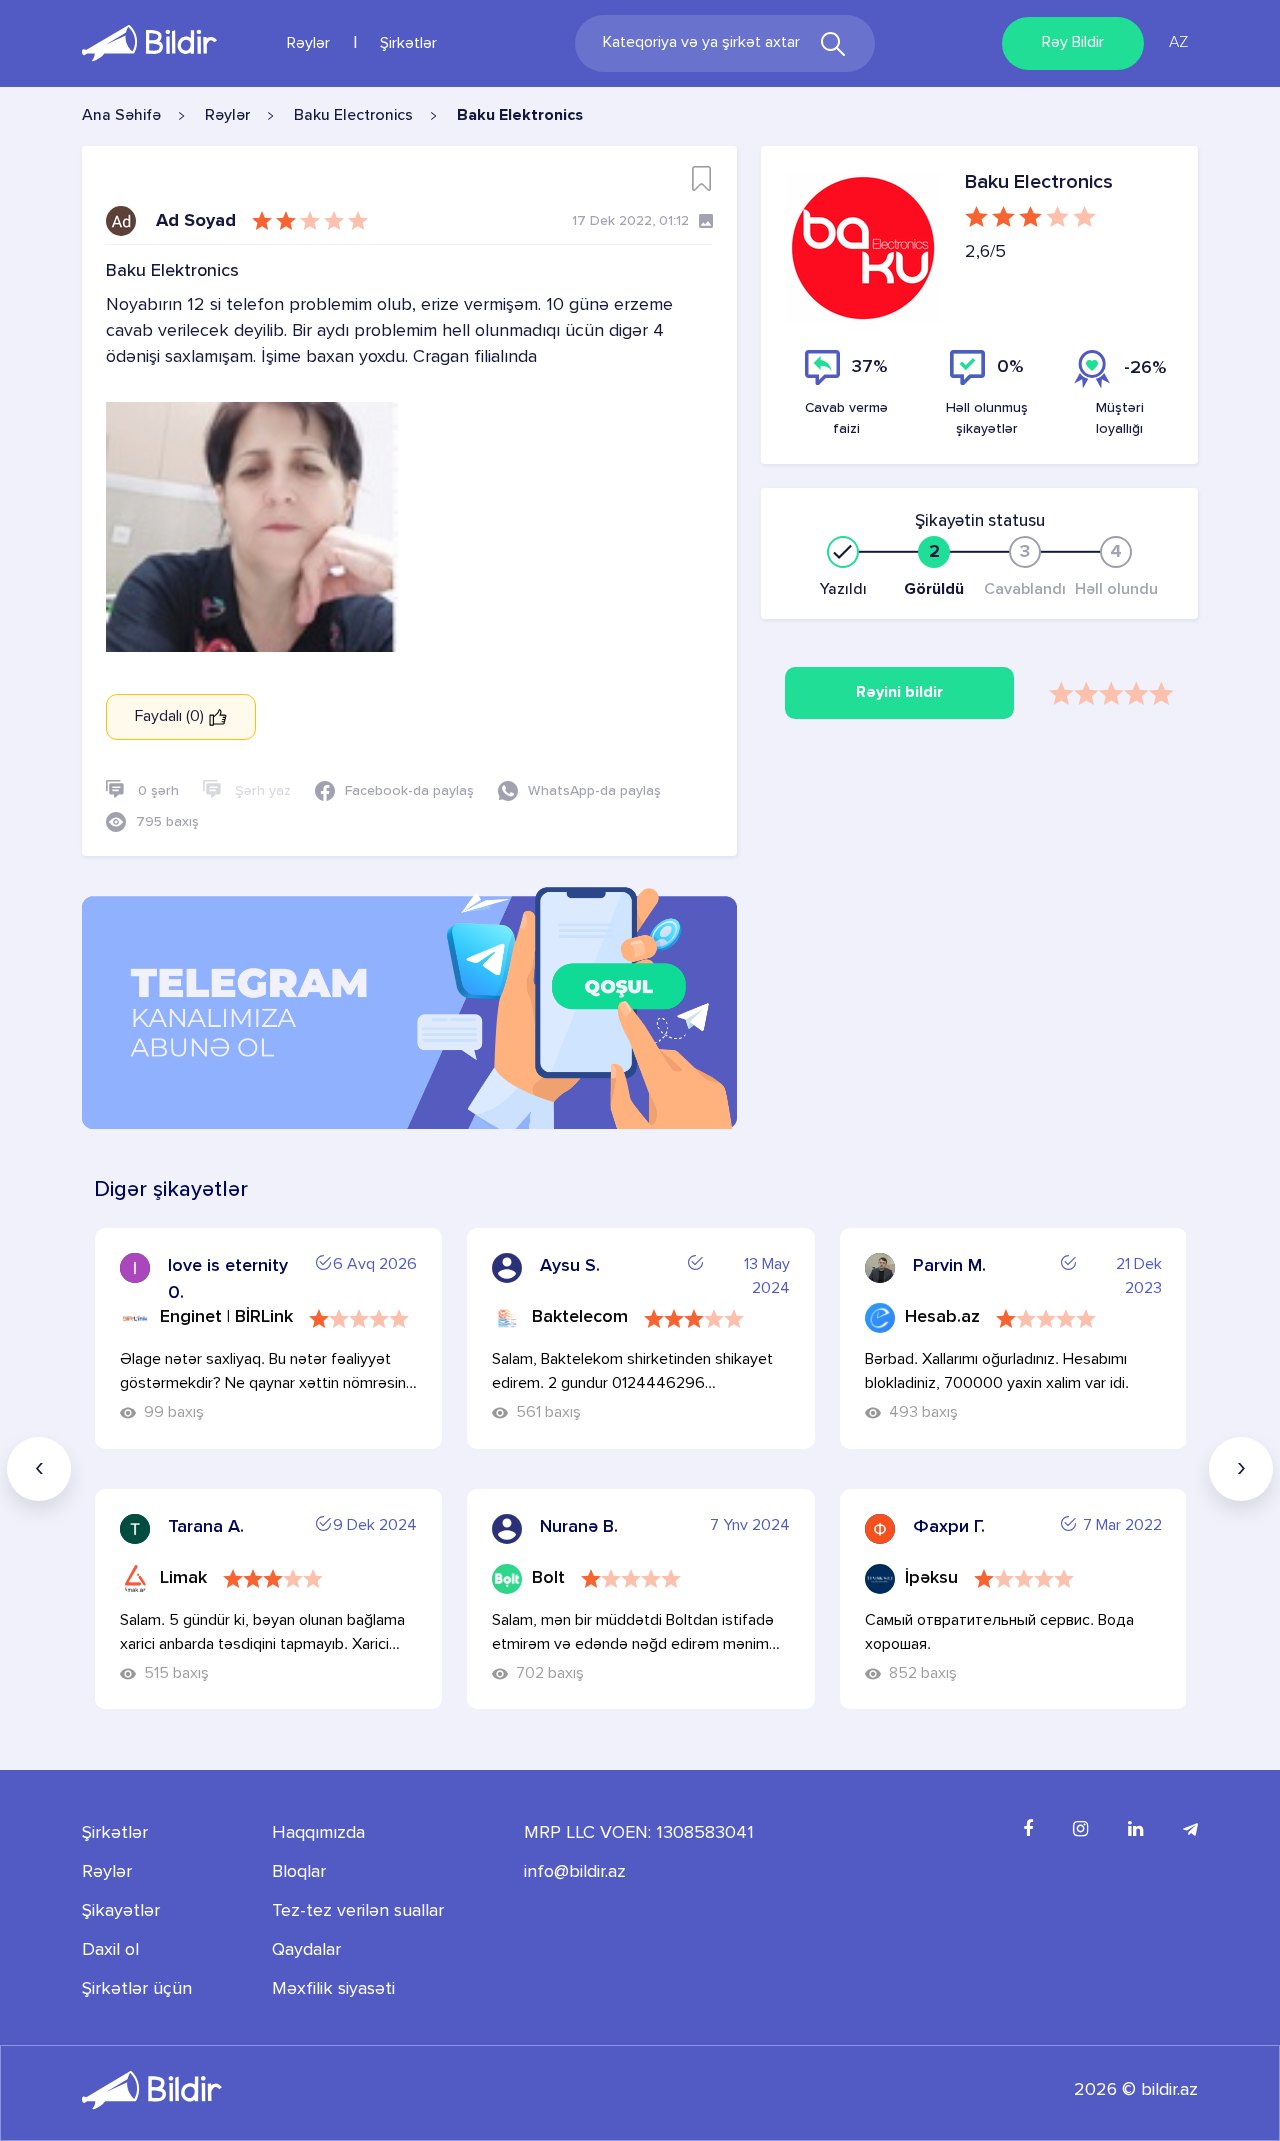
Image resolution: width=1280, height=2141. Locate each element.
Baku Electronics (353, 116)
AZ (1178, 43)
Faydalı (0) (171, 717)
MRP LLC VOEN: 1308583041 (639, 1833)
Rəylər (308, 44)
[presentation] (39, 1469)
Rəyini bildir (899, 693)
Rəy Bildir (1073, 43)
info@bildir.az (575, 1872)
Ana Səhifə (121, 116)
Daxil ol (110, 1950)
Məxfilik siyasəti (333, 1989)
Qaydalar (306, 1950)
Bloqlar (299, 1872)
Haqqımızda (318, 1833)
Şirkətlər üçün (137, 1989)
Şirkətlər (408, 44)
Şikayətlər (121, 1911)
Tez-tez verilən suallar (358, 1911)
